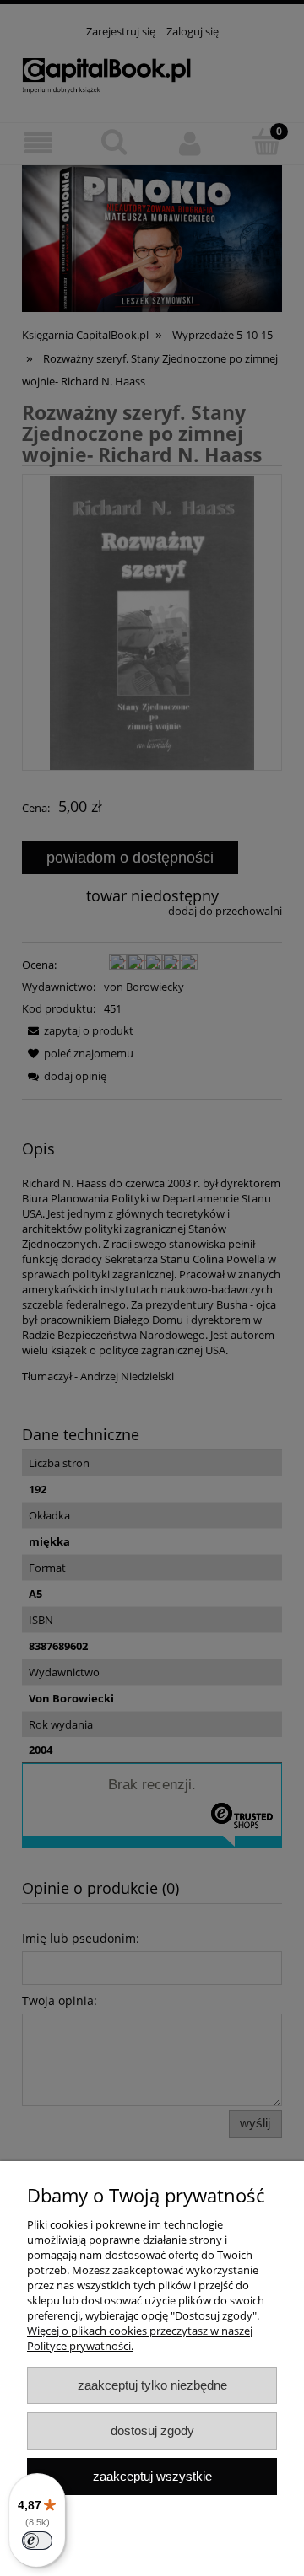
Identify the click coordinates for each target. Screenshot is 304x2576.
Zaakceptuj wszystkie (152, 2476)
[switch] (37, 2541)
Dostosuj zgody (152, 2431)
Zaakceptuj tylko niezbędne (152, 2385)
